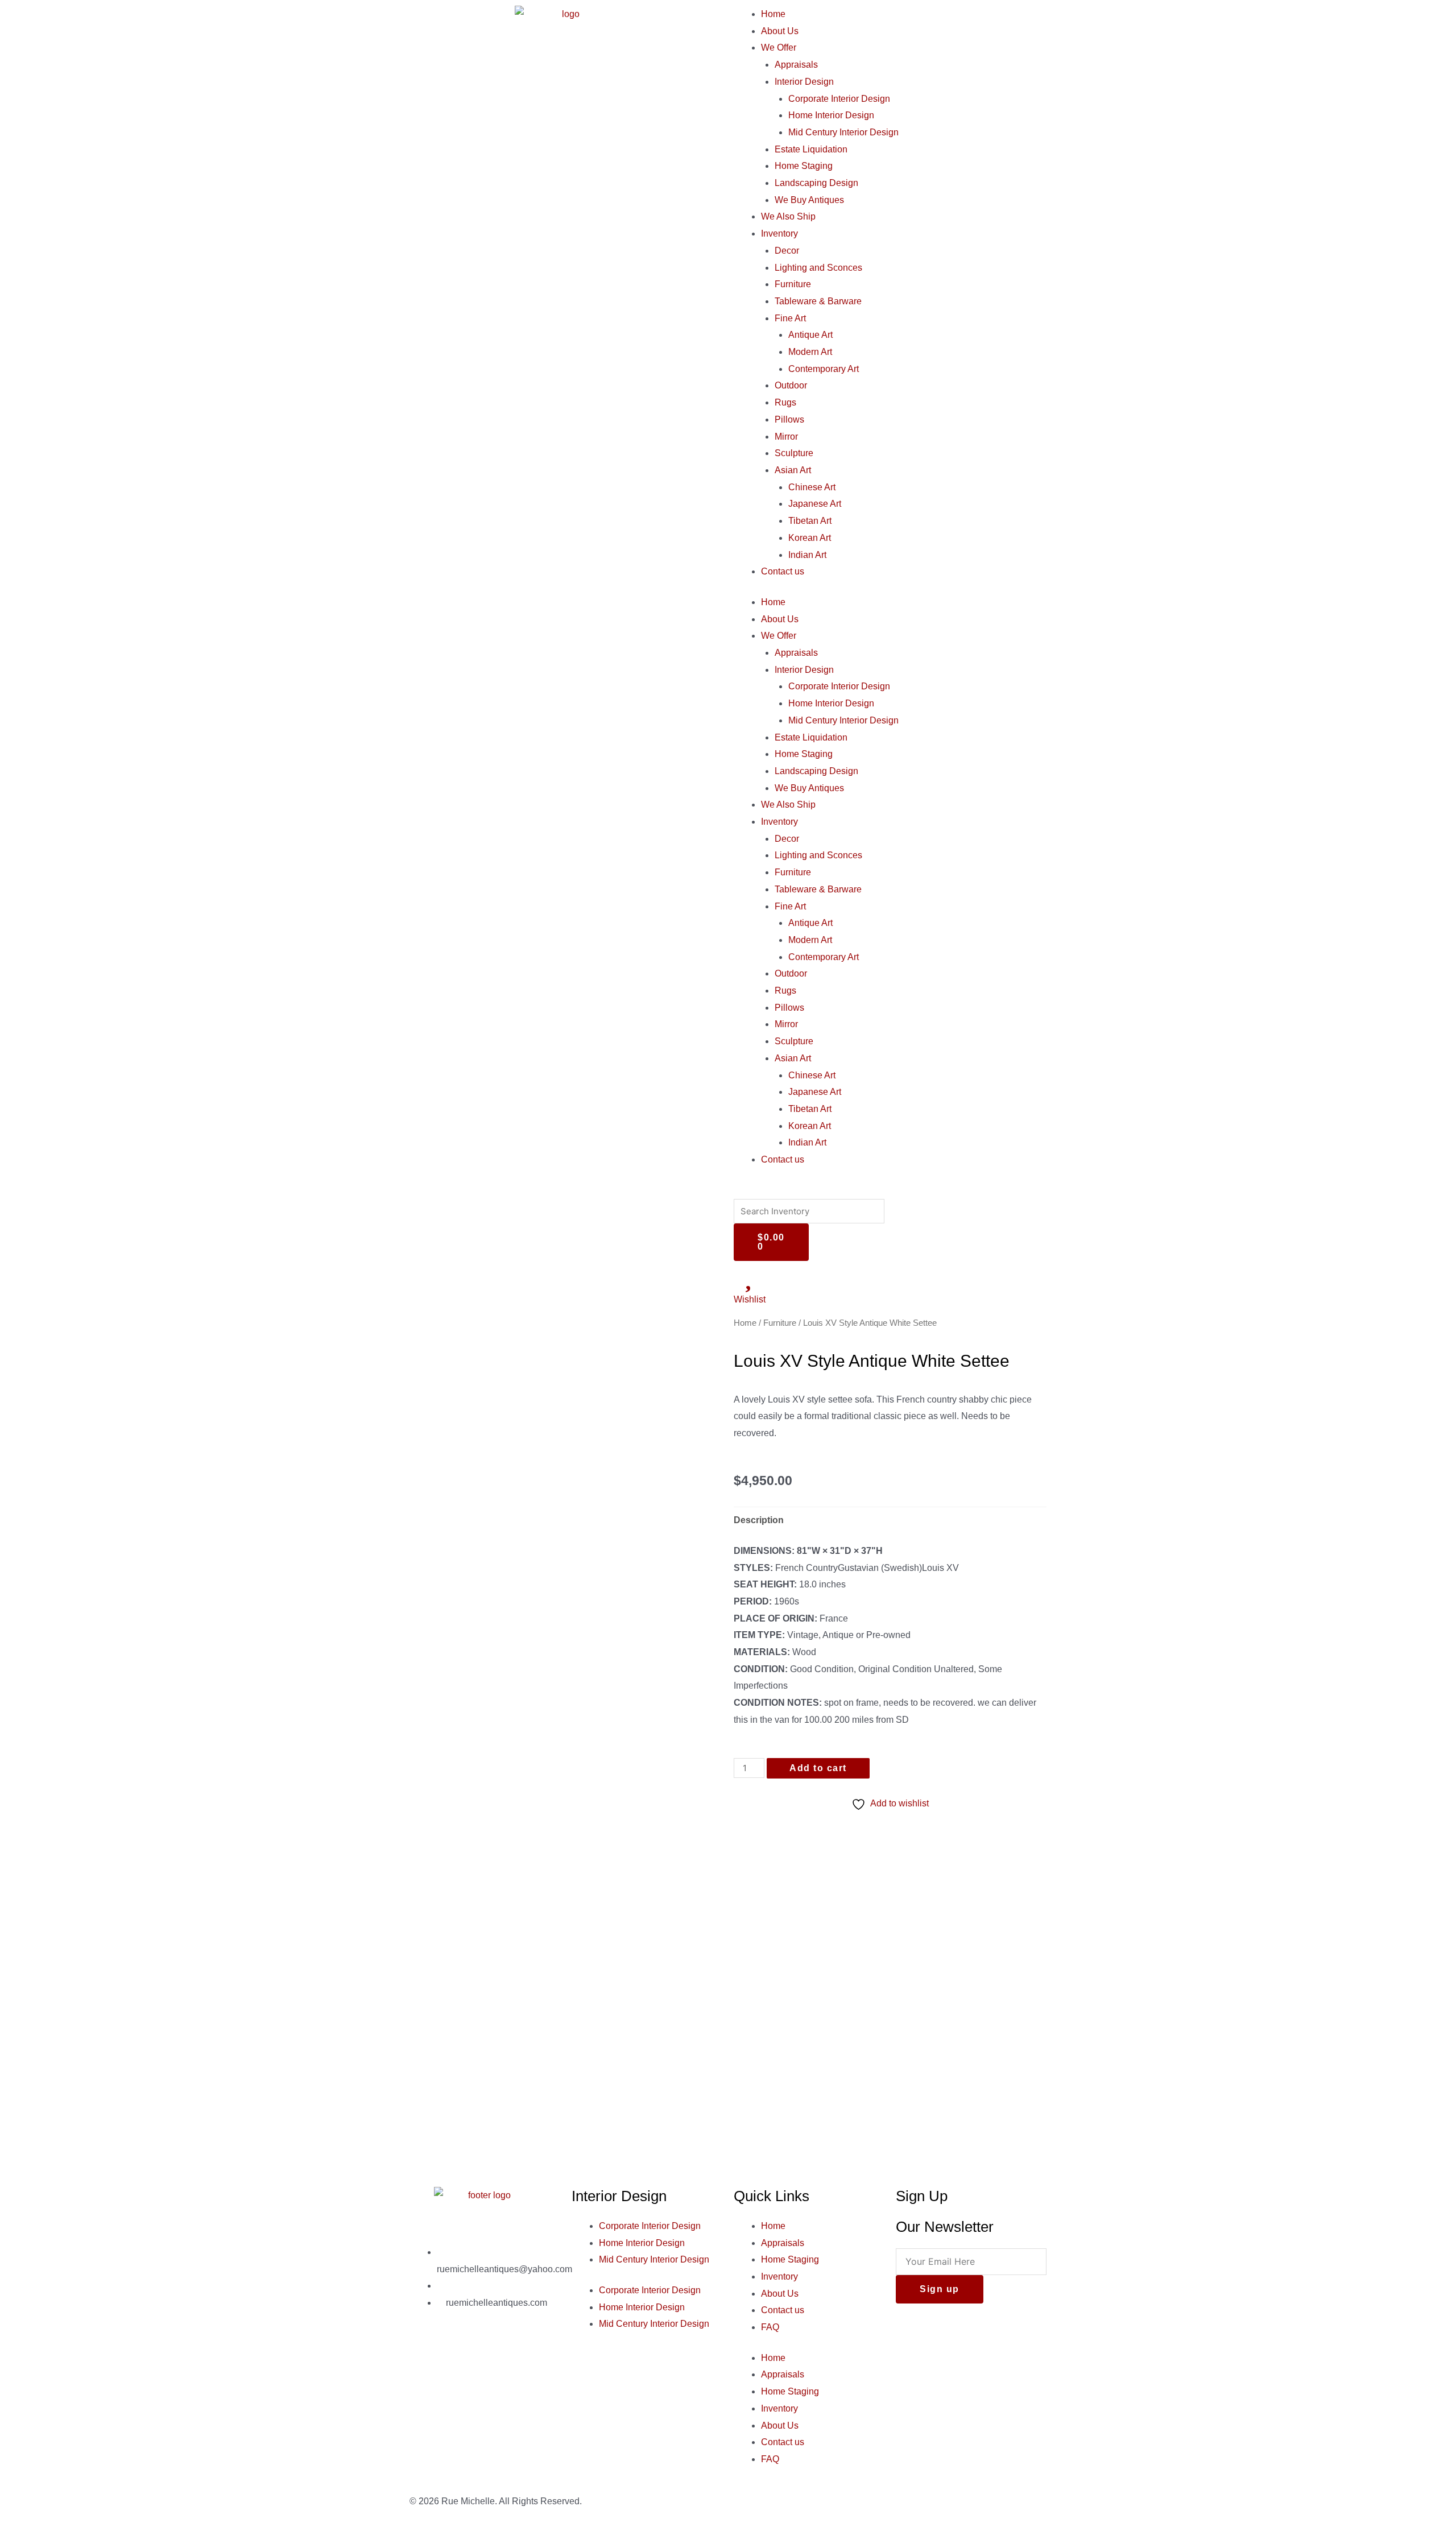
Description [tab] (759, 1520)
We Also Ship (788, 216)
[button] (890, 1190)
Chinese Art (812, 487)
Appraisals (796, 65)
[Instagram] (454, 2351)
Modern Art (810, 352)
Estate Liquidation (811, 149)
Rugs (785, 402)
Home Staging (804, 166)
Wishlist (750, 1299)
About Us (780, 31)
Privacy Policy (925, 2501)
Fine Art (790, 318)
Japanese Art (815, 504)
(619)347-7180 (476, 2286)
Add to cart (818, 1768)
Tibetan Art (810, 521)
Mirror (786, 437)
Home (773, 14)
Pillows (789, 419)
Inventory (779, 233)
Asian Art (793, 470)
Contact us (783, 571)
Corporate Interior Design (839, 99)
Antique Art (810, 335)
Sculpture (794, 453)
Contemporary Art (824, 369)
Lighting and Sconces (818, 268)
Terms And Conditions (1002, 2501)
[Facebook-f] (424, 2351)
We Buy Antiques (809, 200)
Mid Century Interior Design (843, 132)
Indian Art (807, 555)
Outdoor (791, 385)
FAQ (770, 2327)
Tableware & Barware (818, 301)
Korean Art (810, 538)
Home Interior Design (831, 115)
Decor (787, 251)
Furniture (793, 284)
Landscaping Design (816, 183)
